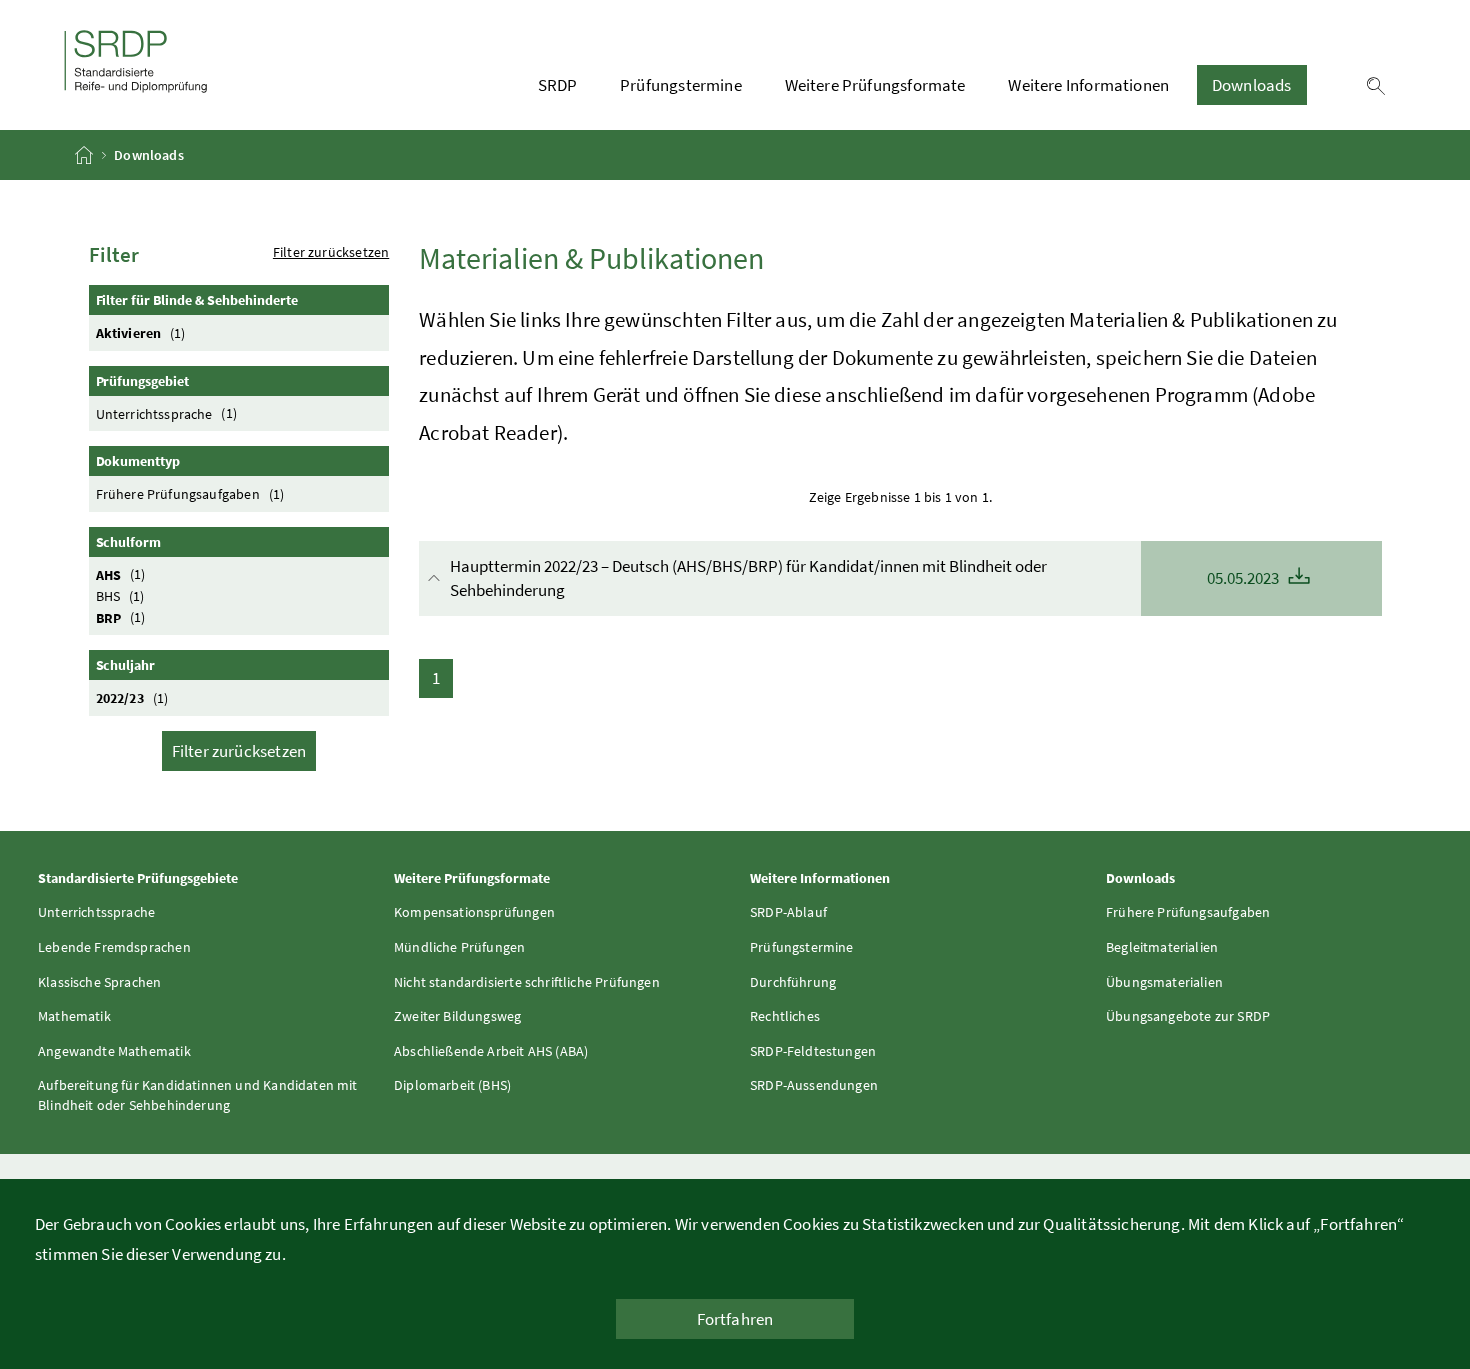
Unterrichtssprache (166, 413)
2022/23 (132, 698)
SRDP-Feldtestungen (813, 1051)
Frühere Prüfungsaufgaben (190, 494)
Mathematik (74, 1016)
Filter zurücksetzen (331, 252)
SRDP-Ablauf (788, 912)
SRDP (558, 85)
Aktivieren (141, 333)
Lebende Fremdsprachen (114, 947)
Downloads (1252, 85)
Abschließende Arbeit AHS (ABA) (491, 1051)
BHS (120, 596)
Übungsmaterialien (1164, 982)
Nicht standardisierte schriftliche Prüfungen (527, 982)
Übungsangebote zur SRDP (1188, 1016)
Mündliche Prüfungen (459, 947)
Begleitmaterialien (1162, 947)
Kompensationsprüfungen (474, 912)
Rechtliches (785, 1016)
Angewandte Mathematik (114, 1051)
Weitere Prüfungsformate (875, 85)
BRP (121, 617)
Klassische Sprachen (99, 982)
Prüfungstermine (681, 85)
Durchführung (793, 982)
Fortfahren (735, 1319)
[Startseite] (85, 155)
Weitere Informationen (1088, 85)
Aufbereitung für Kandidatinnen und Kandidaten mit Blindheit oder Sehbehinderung (198, 1095)
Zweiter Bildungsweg (457, 1016)
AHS (121, 574)
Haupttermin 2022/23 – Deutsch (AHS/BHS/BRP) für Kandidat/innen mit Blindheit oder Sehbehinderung (866, 578)
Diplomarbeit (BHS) (452, 1085)
